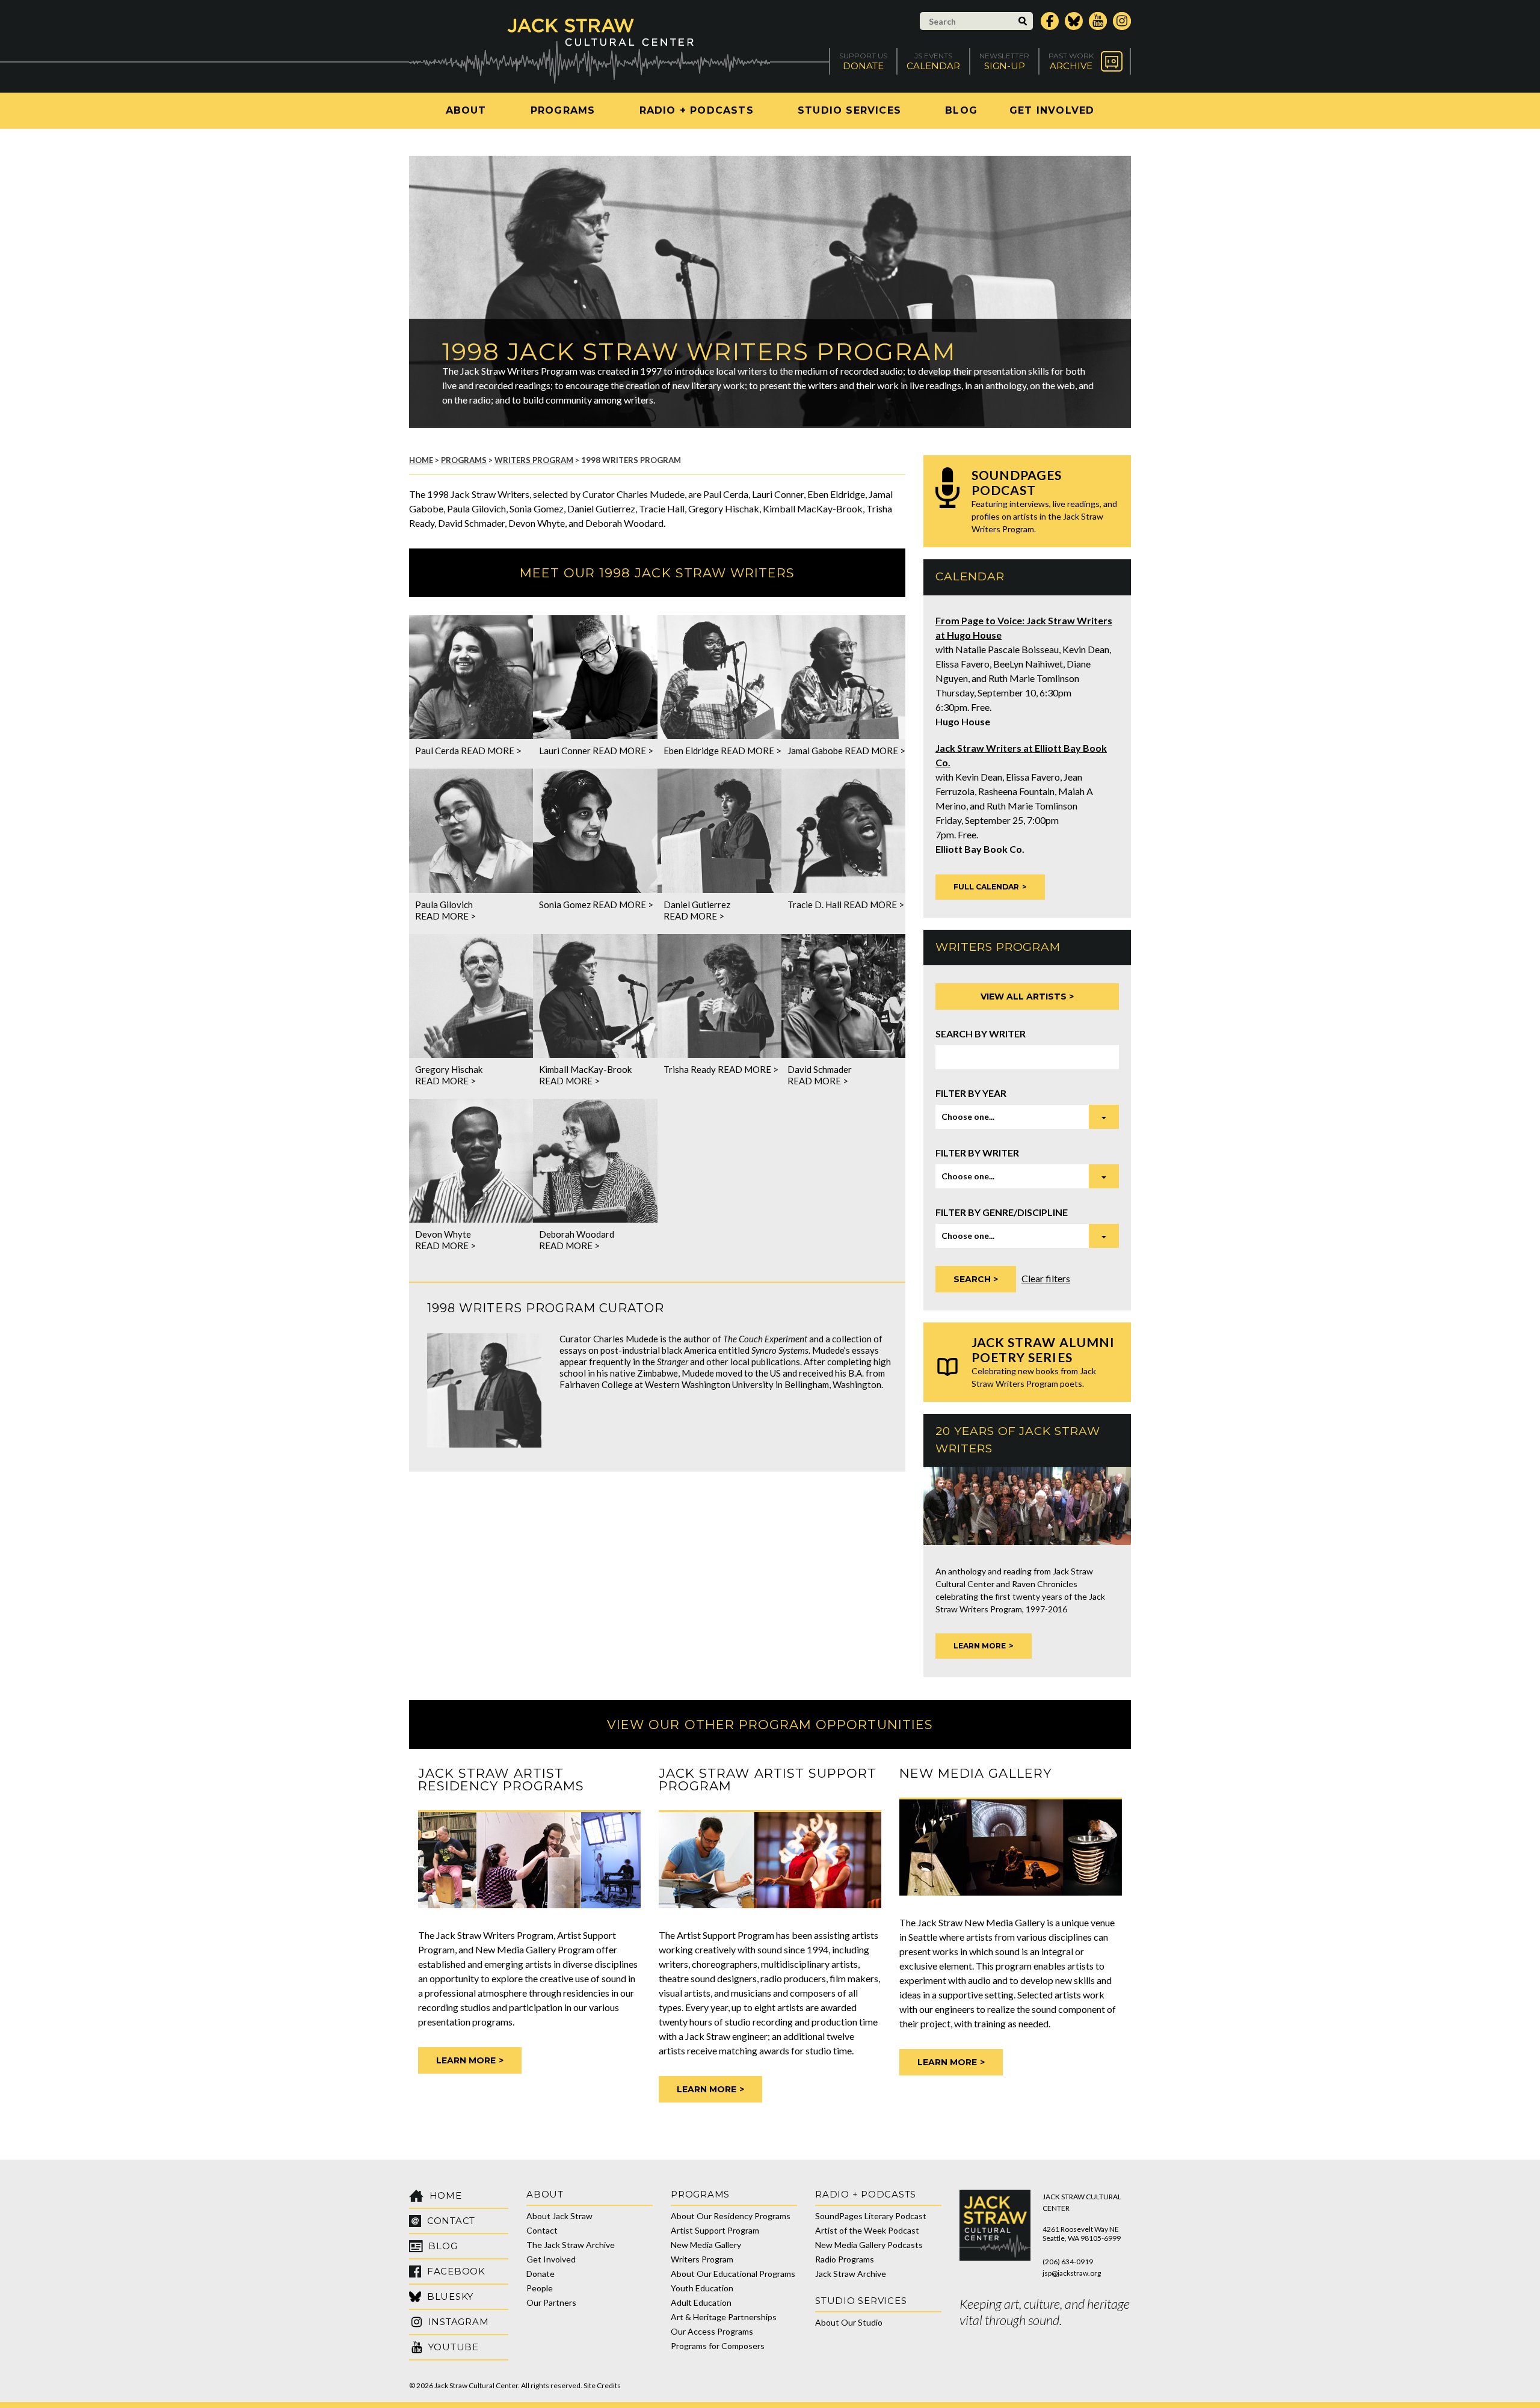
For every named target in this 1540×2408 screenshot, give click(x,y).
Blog (961, 110)
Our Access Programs (712, 2331)
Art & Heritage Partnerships (724, 2317)
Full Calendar (986, 887)
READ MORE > (491, 751)
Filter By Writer (977, 1153)
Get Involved (1052, 110)
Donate (541, 2274)
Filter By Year (971, 1093)
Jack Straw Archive (851, 2274)
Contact (542, 2230)
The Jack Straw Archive (571, 2245)
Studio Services (849, 110)
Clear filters (1046, 1278)
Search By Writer (981, 1034)
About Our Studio (849, 2322)
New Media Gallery (706, 2245)
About (466, 110)
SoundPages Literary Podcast (871, 2216)
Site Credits (602, 2385)
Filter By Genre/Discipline (1002, 1212)
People (540, 2288)
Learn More (980, 1646)
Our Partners (551, 2302)
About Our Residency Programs (731, 2216)
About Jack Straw (559, 2216)
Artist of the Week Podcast (867, 2230)
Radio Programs (845, 2259)
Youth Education (702, 2288)
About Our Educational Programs (733, 2274)
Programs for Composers (718, 2346)
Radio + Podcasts (697, 110)
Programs (563, 110)
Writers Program (702, 2259)
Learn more (466, 2060)
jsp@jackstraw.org (1072, 2273)
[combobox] (1027, 1117)
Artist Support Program (715, 2230)
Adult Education (701, 2302)
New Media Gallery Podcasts (869, 2245)
